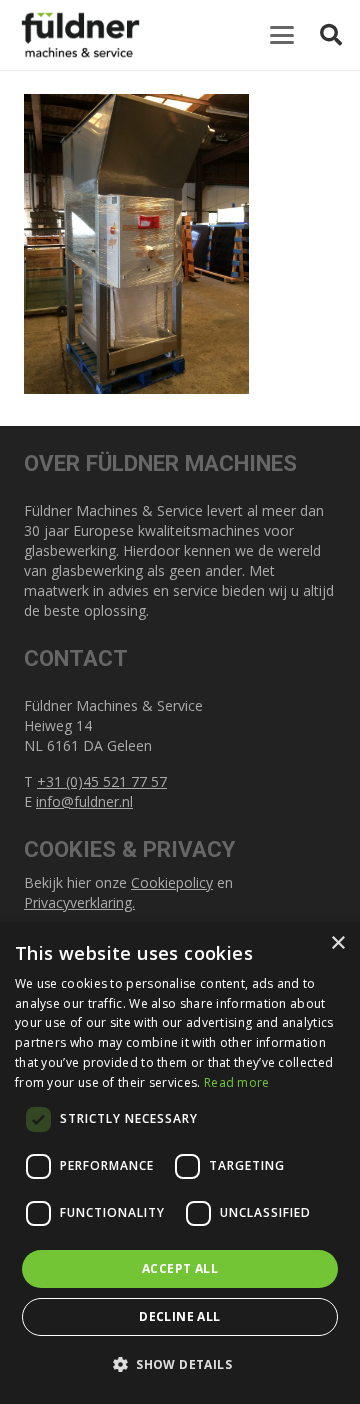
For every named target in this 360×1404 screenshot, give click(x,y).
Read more (237, 1082)
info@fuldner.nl (84, 801)
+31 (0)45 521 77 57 (102, 781)
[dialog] (180, 1163)
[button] (282, 35)
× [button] (337, 943)
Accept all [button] (180, 1268)
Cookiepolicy (172, 882)
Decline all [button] (179, 1316)
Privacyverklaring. (79, 902)
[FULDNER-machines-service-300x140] (80, 35)
